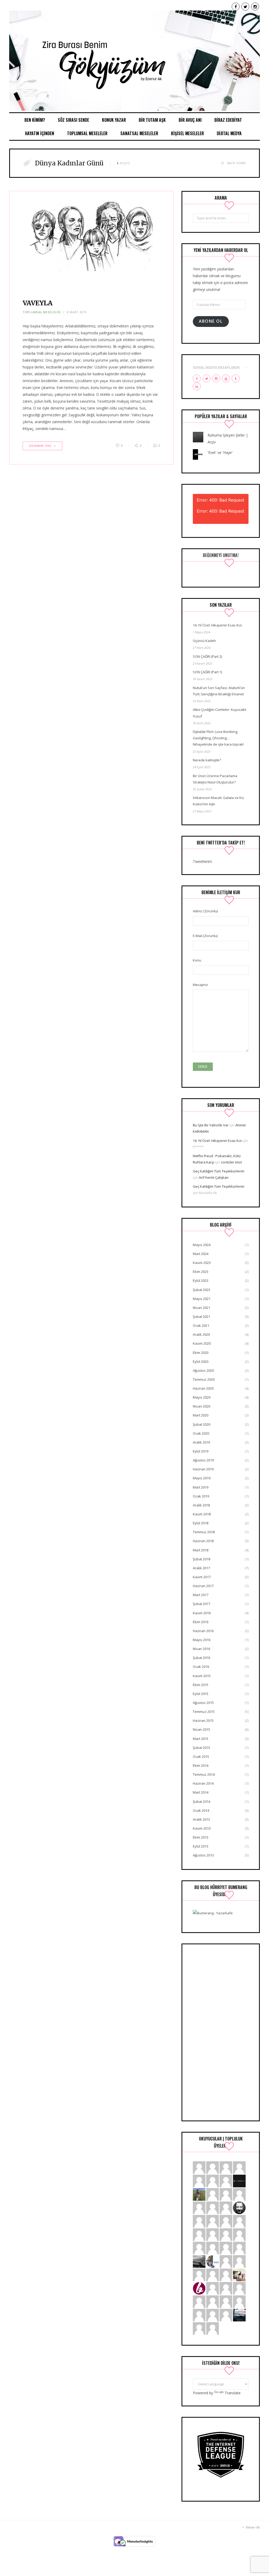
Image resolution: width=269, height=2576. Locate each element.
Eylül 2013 (201, 1846)
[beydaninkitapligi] (199, 2221)
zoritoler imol (231, 1162)
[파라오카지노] (199, 2207)
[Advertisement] (221, 2032)
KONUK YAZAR (114, 120)
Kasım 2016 (202, 1613)
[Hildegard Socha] (213, 2181)
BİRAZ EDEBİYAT (228, 120)
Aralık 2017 (201, 1568)
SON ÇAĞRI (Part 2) (207, 656)
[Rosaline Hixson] (213, 2288)
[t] (239, 2315)
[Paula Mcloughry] (239, 2167)
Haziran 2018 (203, 1541)
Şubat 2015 (201, 1748)
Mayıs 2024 (202, 1245)
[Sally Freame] (213, 2194)
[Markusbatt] (226, 2274)
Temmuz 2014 (204, 1774)
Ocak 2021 (201, 1325)
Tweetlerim (202, 861)
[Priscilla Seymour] (199, 2301)
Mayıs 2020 (202, 1397)
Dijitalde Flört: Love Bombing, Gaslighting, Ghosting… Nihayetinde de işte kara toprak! (218, 738)
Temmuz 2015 (204, 1712)
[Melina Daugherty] (213, 2328)
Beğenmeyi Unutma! (221, 555)
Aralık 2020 (201, 1334)
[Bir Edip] (199, 2288)
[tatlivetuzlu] (239, 2274)
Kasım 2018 (202, 1514)
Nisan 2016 (201, 1649)
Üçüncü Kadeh (204, 641)
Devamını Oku (40, 446)
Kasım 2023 (202, 1263)
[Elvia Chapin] (226, 2181)
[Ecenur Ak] (134, 61)
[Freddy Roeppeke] (199, 2181)
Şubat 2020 (201, 1424)
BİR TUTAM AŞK (152, 120)
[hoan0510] (239, 2288)
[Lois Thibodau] (226, 2194)
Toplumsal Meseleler (42, 312)
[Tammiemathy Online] (226, 2261)
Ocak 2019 (201, 1496)
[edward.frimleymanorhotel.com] (239, 2234)
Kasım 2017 (202, 1577)
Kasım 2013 (202, 1828)
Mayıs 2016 (202, 1640)
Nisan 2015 (201, 1729)
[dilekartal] (199, 2274)
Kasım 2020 (202, 1343)
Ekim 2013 (201, 1837)
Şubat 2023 (201, 1290)
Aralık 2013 (201, 1819)
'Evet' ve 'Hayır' (220, 452)
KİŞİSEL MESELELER (187, 133)
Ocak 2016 (201, 1667)
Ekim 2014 (201, 1765)
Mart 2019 (201, 1487)
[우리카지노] (199, 2234)
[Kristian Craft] (239, 2261)
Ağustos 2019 (203, 1460)
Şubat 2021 (201, 1317)
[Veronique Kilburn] (199, 2248)
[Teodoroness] (239, 2301)
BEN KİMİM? (35, 120)
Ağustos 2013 (203, 1855)
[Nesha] (213, 2221)
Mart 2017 (201, 1595)
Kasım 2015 (202, 1676)
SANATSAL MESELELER (139, 133)
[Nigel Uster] (226, 2248)
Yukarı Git (252, 2528)
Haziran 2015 (203, 1720)
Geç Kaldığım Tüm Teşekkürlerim (219, 1171)
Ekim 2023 (201, 1272)
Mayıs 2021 (202, 1299)
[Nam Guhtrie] (239, 2248)
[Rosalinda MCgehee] (199, 2328)
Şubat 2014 (201, 1801)
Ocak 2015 (201, 1757)
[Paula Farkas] (239, 2194)
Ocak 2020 (201, 1433)
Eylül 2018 (201, 1523)
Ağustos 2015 (203, 1703)
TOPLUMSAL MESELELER (87, 133)
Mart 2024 (201, 1254)
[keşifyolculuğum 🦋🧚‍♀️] (199, 2194)
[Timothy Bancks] (199, 2315)
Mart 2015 (201, 1739)
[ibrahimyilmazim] (213, 2261)
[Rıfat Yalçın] (239, 2207)
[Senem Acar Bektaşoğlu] (199, 2261)
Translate (233, 2393)
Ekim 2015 (201, 1685)
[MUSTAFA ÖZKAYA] (226, 2234)
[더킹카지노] (226, 2315)
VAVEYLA (38, 303)
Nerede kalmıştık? (207, 760)
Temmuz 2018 (204, 1532)
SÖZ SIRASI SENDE (73, 120)
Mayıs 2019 (202, 1478)
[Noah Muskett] (213, 2274)
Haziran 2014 (203, 1783)
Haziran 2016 (203, 1631)
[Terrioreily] (239, 2221)
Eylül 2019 (201, 1451)
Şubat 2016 (201, 1658)
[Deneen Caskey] (226, 2207)
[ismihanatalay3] (213, 2167)
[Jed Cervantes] (213, 2207)
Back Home (237, 163)
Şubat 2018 (201, 1559)
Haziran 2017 (203, 1586)
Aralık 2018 (201, 1505)
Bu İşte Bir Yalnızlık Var (211, 1125)
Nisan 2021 (201, 1308)
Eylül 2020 (201, 1362)
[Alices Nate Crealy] (199, 2167)
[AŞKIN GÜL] (213, 2315)
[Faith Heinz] (226, 2167)
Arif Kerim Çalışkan (214, 1177)
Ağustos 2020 (203, 1370)
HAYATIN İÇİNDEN (40, 133)
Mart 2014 (201, 1792)
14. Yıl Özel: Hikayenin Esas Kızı (217, 625)
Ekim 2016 (201, 1622)
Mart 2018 (201, 1550)
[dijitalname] (226, 2221)
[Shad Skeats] (213, 2248)
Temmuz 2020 (204, 1379)
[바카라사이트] (213, 2234)
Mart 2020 (201, 1415)
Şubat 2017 (201, 1604)
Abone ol (211, 321)
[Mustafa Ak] (226, 2288)
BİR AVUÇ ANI (190, 120)
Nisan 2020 (201, 1406)
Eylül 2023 (201, 1281)
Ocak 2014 (201, 1810)
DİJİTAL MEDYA (229, 133)
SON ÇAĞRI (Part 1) (207, 672)
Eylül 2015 (201, 1694)
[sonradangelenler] (239, 2181)
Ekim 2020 (201, 1353)
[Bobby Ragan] (213, 2301)
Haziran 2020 (203, 1388)
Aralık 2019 (201, 1442)
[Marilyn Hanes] (226, 2301)
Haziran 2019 (203, 1469)
